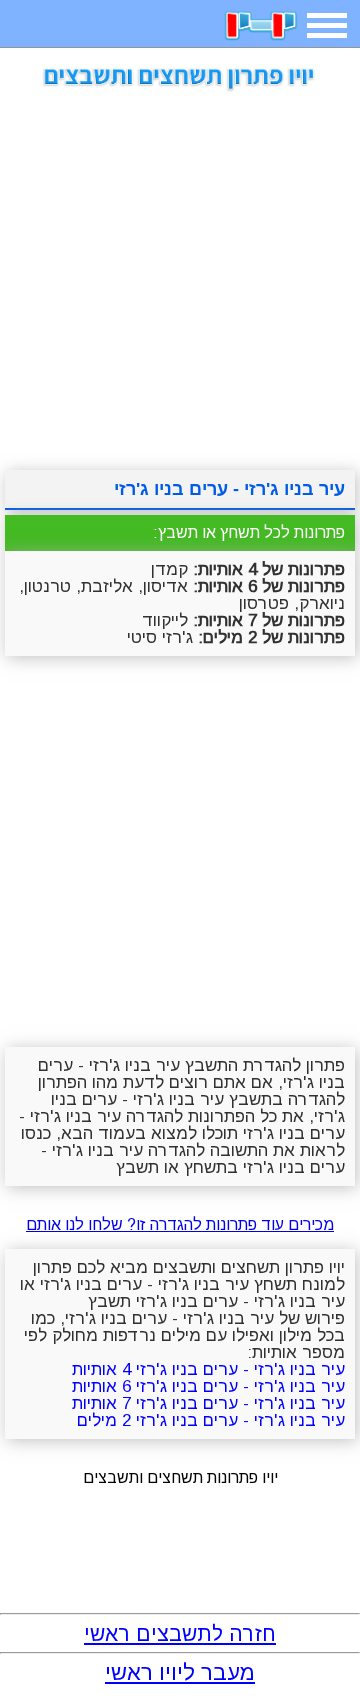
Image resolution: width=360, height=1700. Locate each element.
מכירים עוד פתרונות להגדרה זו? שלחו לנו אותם (180, 1224)
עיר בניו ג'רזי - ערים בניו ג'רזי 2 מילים (211, 1420)
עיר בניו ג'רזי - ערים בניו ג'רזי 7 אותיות (208, 1403)
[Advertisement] (180, 273)
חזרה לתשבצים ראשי (180, 1633)
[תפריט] (327, 25)
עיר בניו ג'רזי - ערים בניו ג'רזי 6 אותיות (208, 1386)
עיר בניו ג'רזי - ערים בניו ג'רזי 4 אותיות (208, 1369)
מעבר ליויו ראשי (180, 1672)
